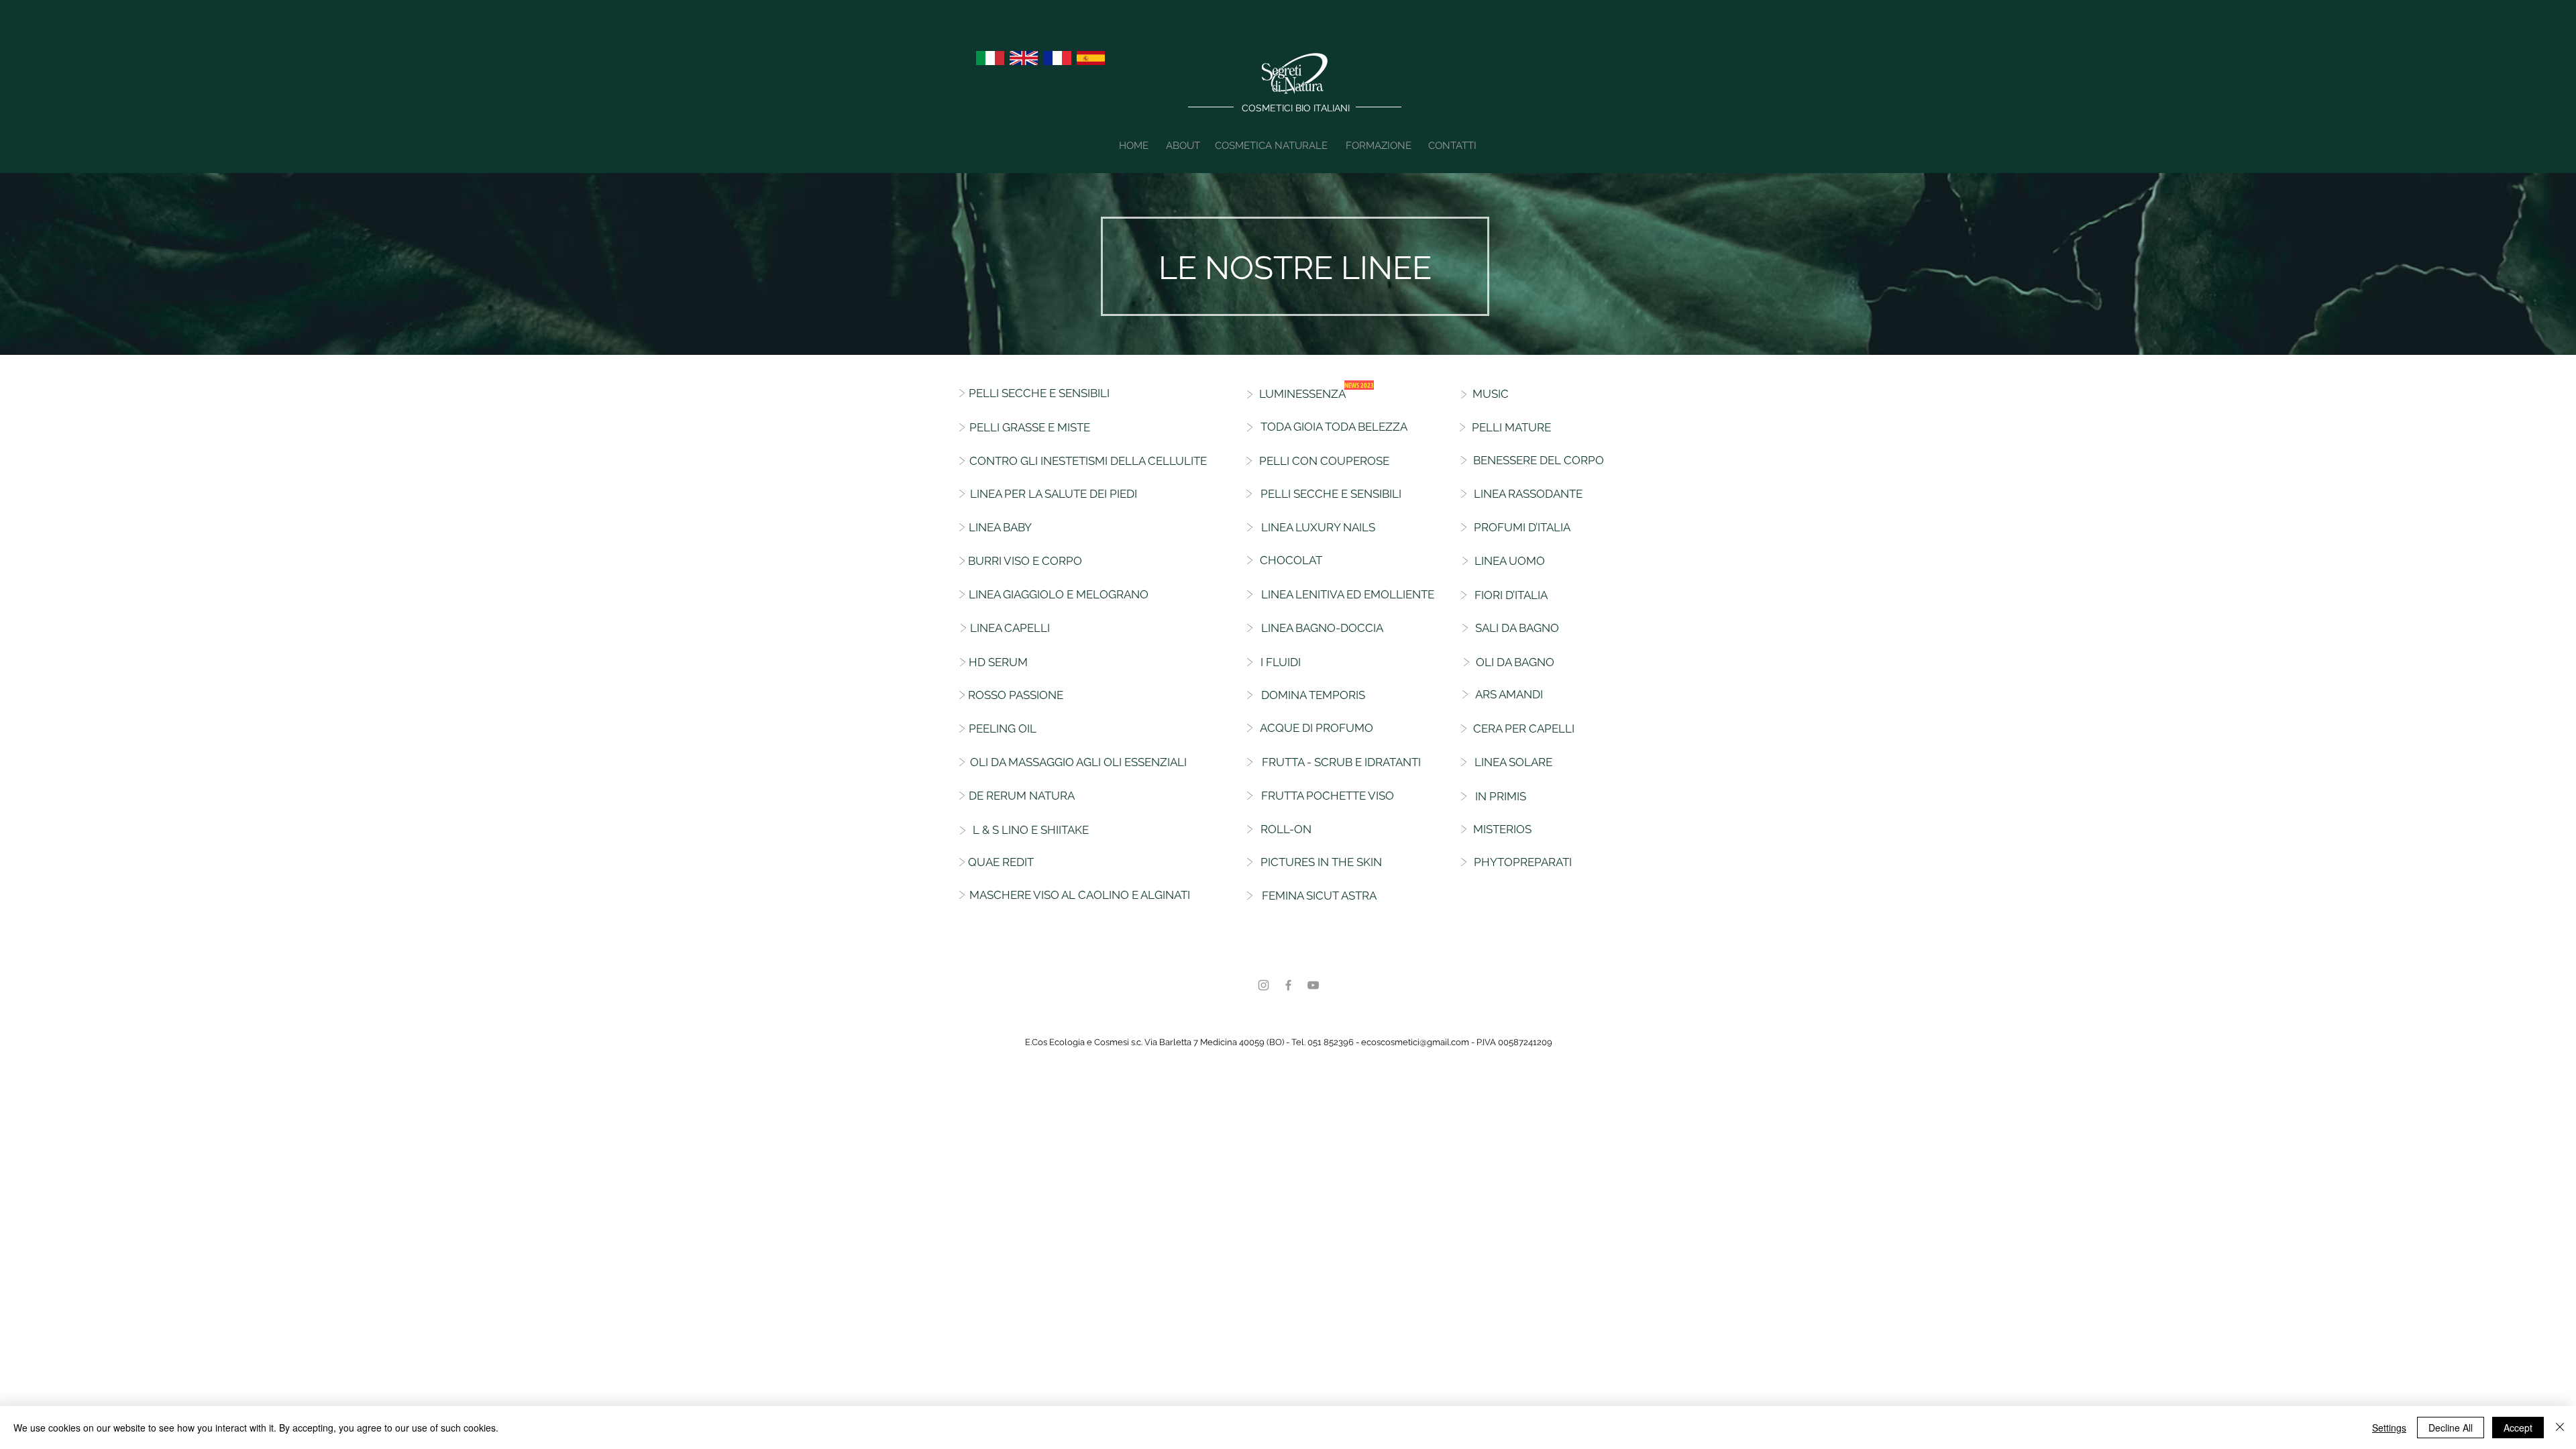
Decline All (2451, 1428)
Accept (2518, 1428)
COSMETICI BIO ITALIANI (1296, 108)
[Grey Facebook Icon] (1288, 985)
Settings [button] (2389, 1428)
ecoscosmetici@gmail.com (1415, 1042)
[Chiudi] (2560, 1428)
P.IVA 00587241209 (1514, 1042)
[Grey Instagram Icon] (1264, 985)
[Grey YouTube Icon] (1313, 985)
